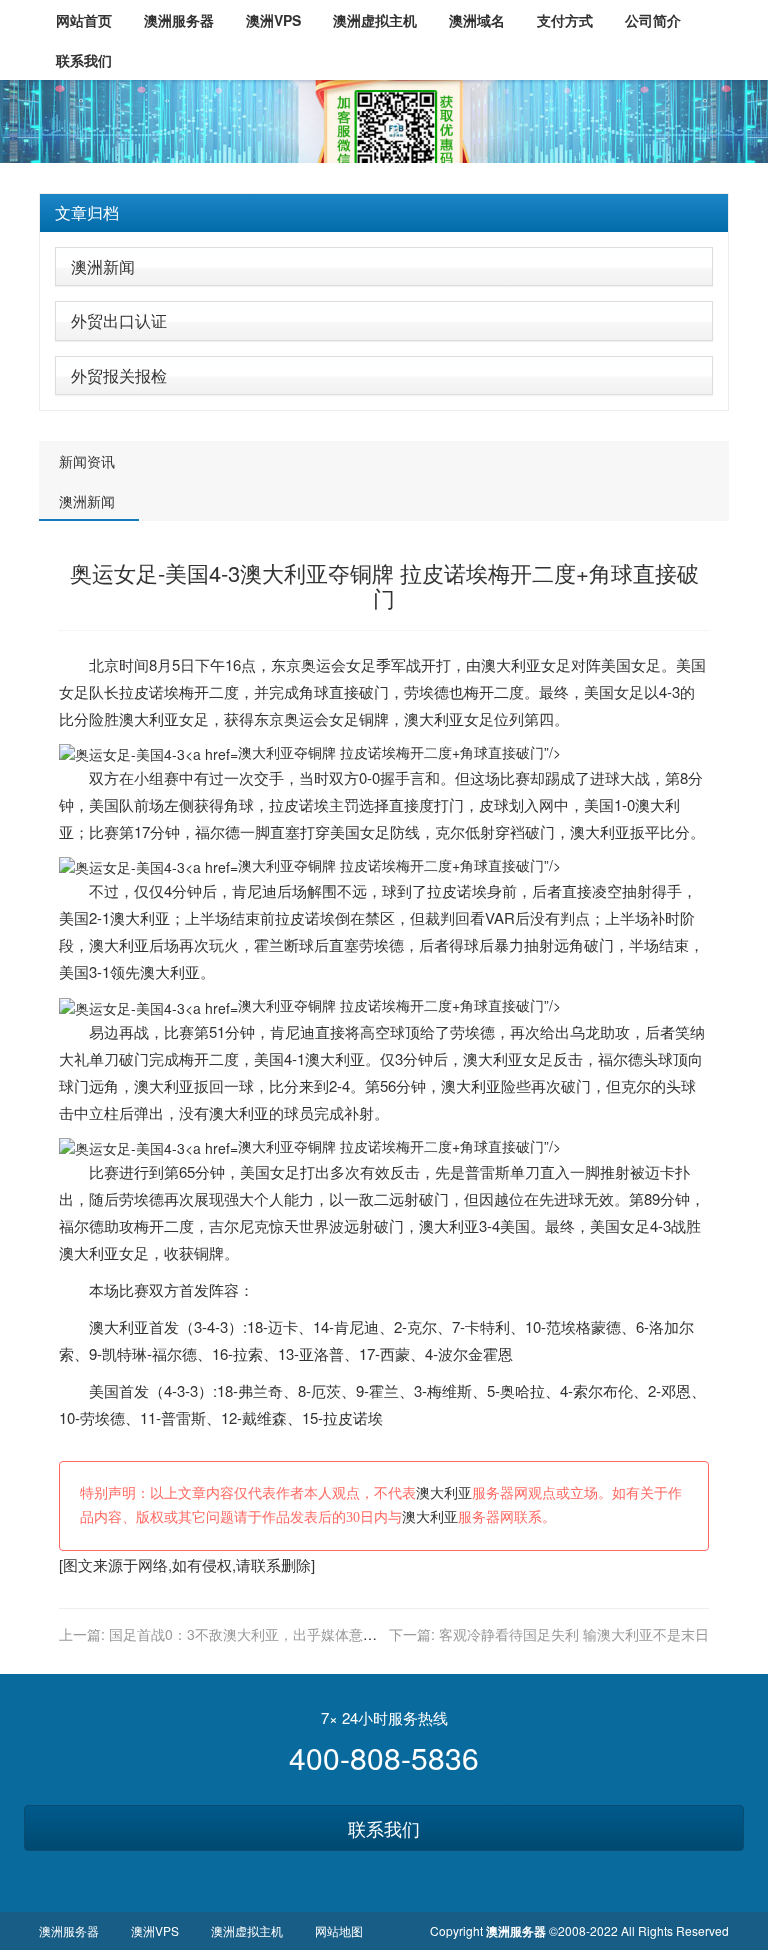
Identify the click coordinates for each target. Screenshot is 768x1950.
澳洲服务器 (69, 1930)
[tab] (384, 213)
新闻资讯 (87, 461)
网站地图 (339, 1930)
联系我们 (384, 1828)
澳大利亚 (511, 664)
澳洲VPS (155, 1930)
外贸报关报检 (119, 375)
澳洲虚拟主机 (247, 1930)
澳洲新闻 (103, 266)
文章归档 (87, 212)
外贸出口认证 (119, 320)
